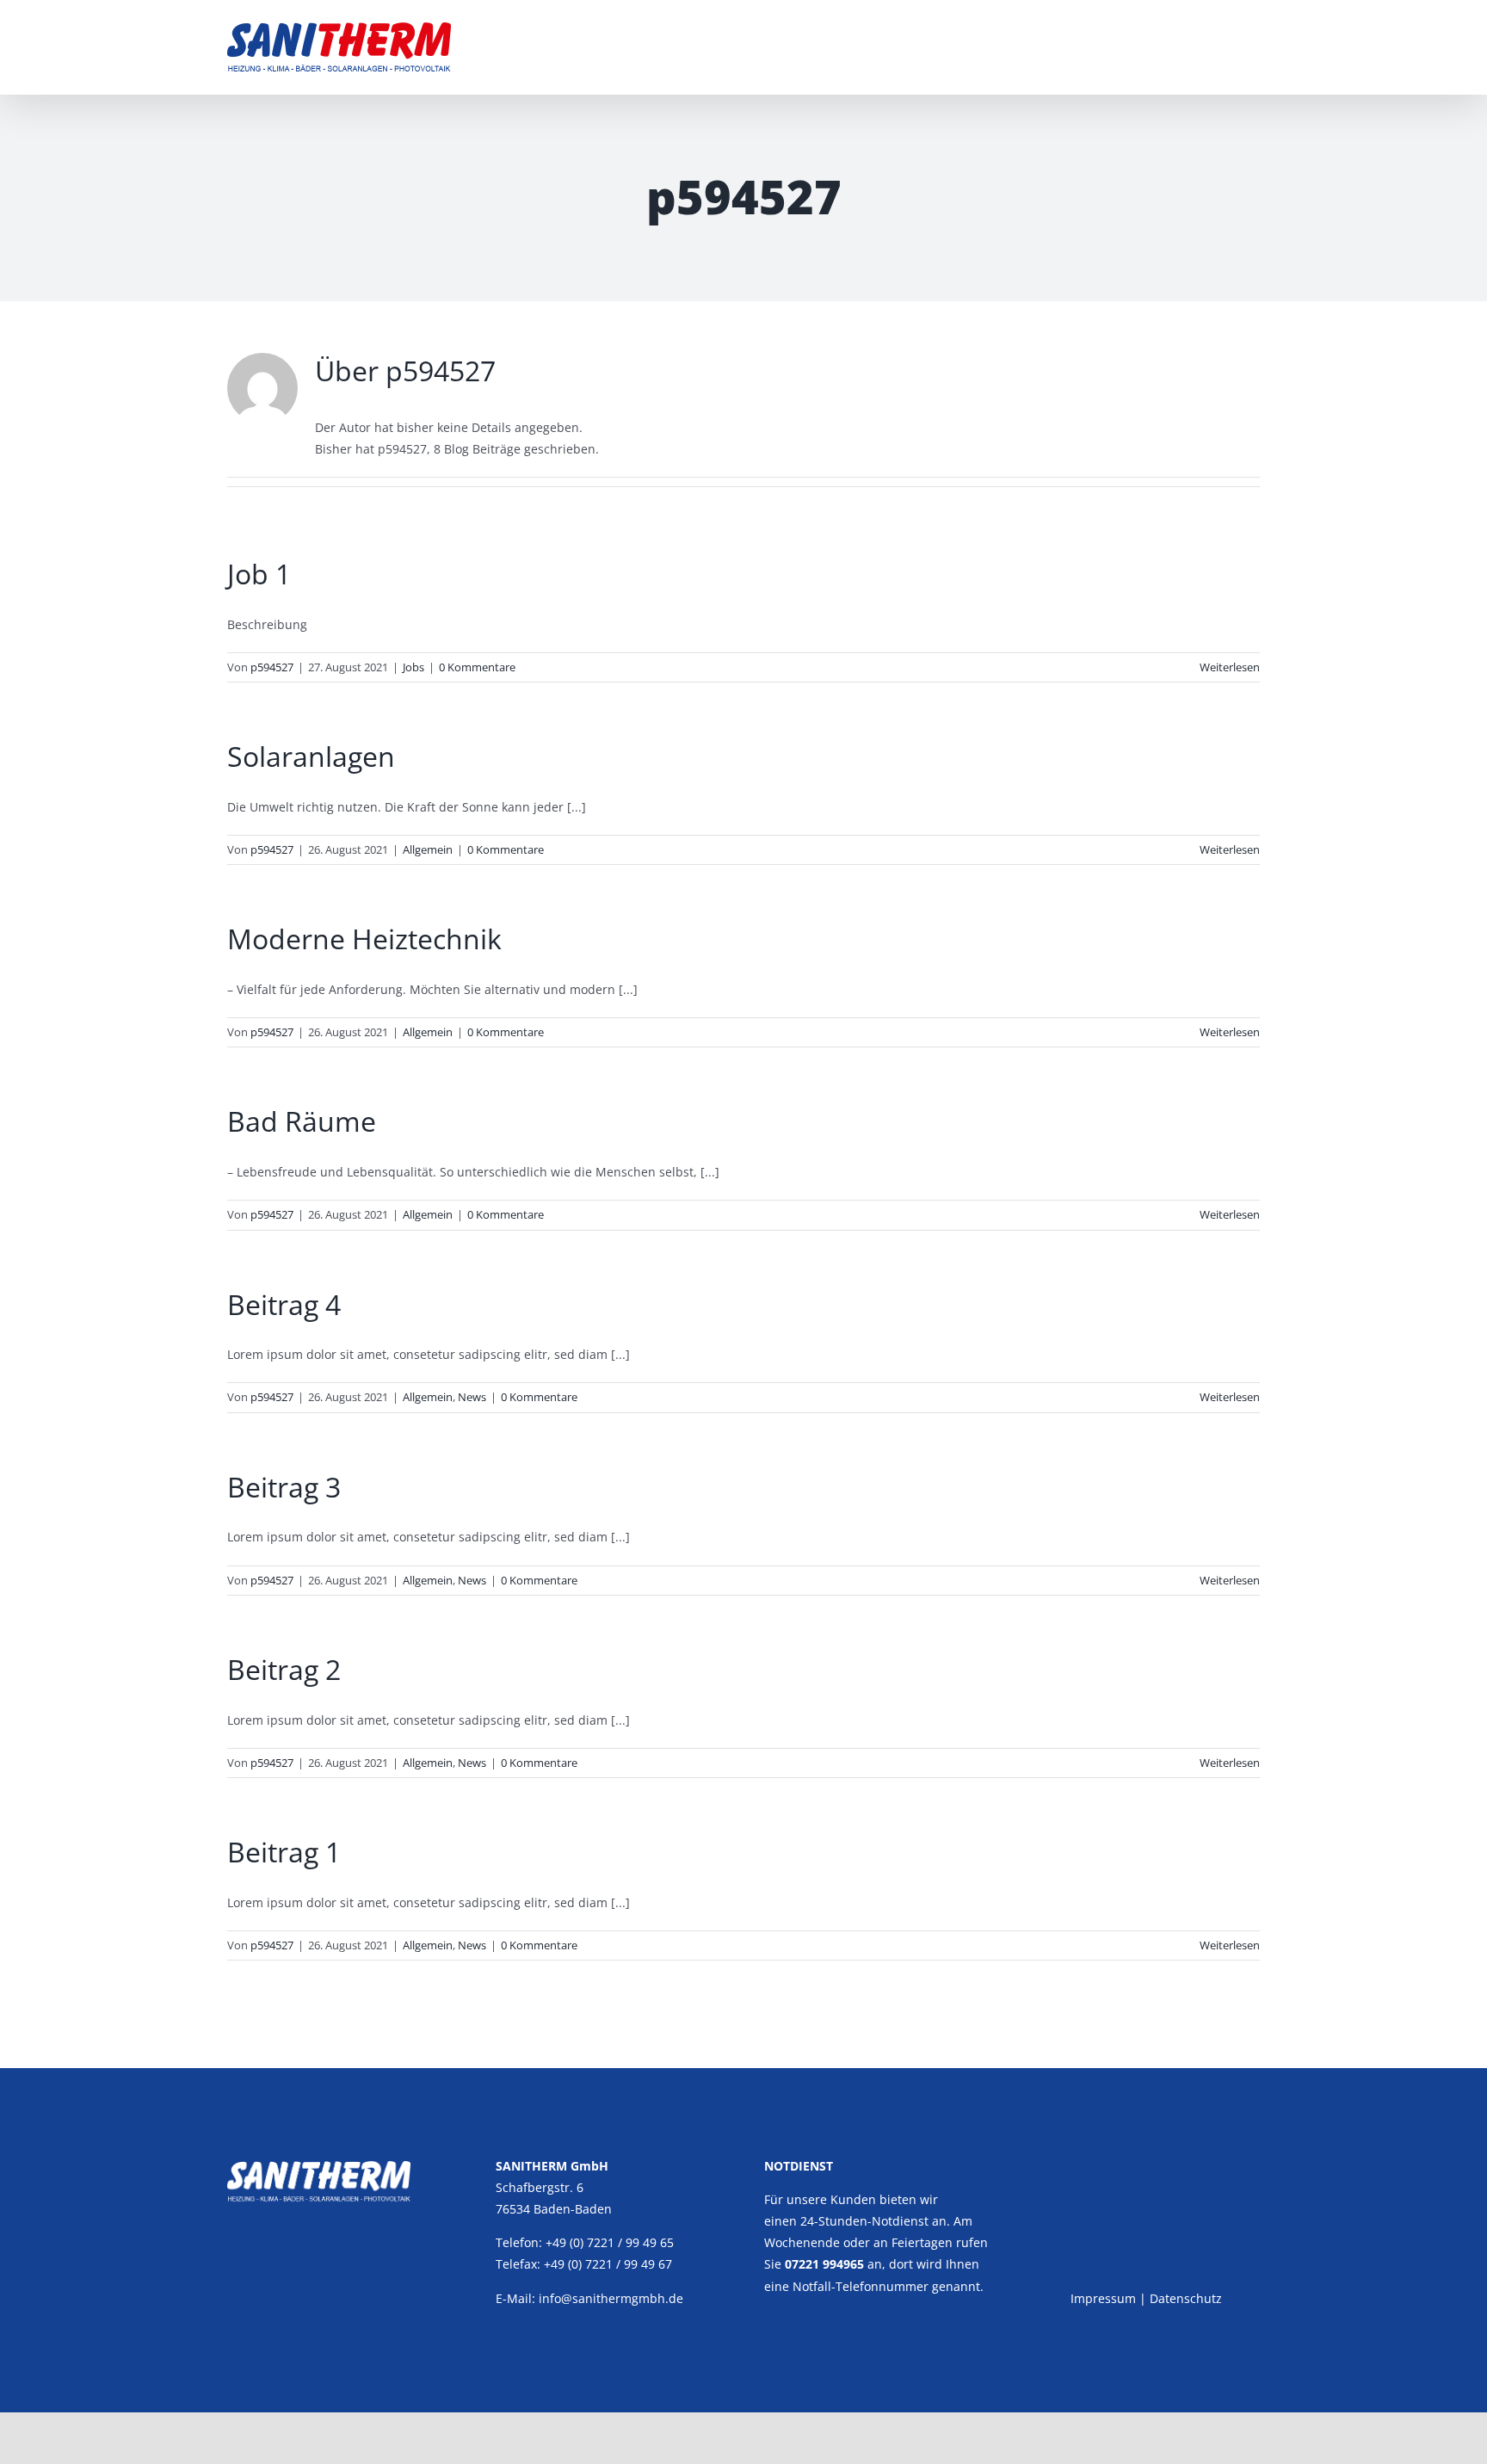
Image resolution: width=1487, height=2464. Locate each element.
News (472, 1397)
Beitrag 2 (284, 1669)
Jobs (413, 667)
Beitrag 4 (284, 1304)
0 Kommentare (477, 667)
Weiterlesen (1230, 667)
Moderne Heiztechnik (364, 939)
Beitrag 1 (284, 1852)
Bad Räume (302, 1121)
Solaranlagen (311, 756)
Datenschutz (1186, 2298)
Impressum (1103, 2298)
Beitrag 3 (284, 1487)
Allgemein (428, 849)
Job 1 (259, 574)
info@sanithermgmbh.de (611, 2298)
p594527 (272, 667)
